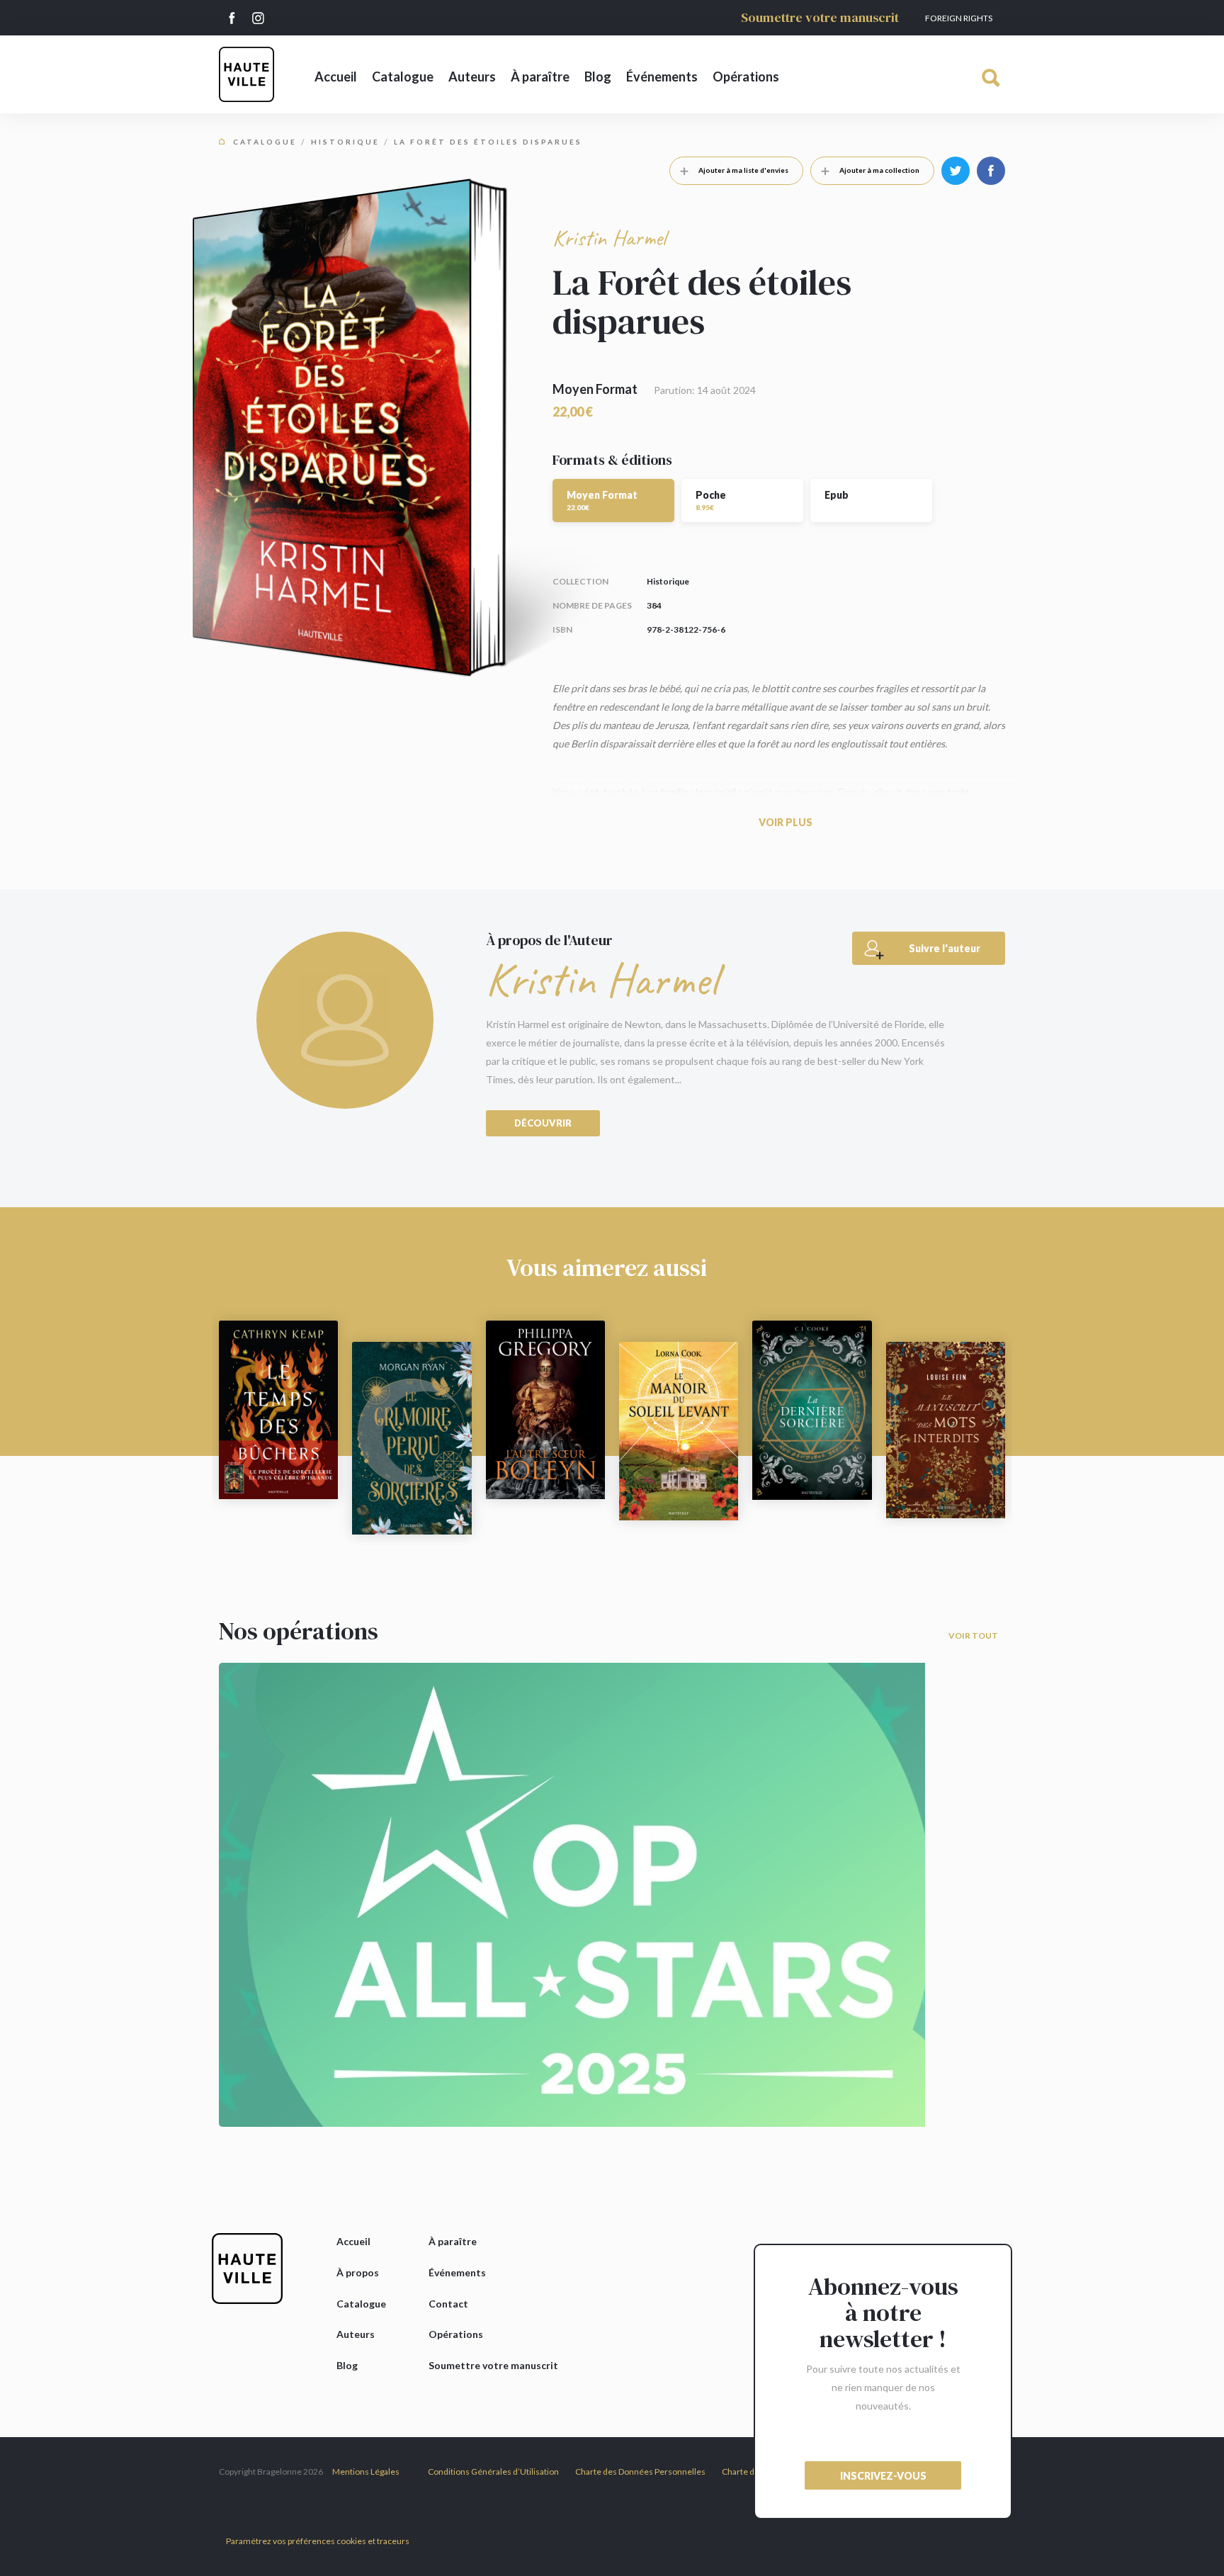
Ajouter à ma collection (879, 170)
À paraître (540, 77)
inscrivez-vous (883, 2476)
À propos (358, 2272)
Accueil (336, 77)
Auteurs (472, 77)
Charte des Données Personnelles (640, 2472)
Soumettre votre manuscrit (820, 17)
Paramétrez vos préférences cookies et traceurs (318, 2541)
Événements (662, 77)
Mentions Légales (366, 2472)
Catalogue (403, 77)
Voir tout (973, 1636)
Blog (598, 77)
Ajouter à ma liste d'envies (743, 170)
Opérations (746, 77)
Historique (345, 142)
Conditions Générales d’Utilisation (493, 2472)
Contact (448, 2304)
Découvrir (543, 1123)
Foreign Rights (959, 18)
